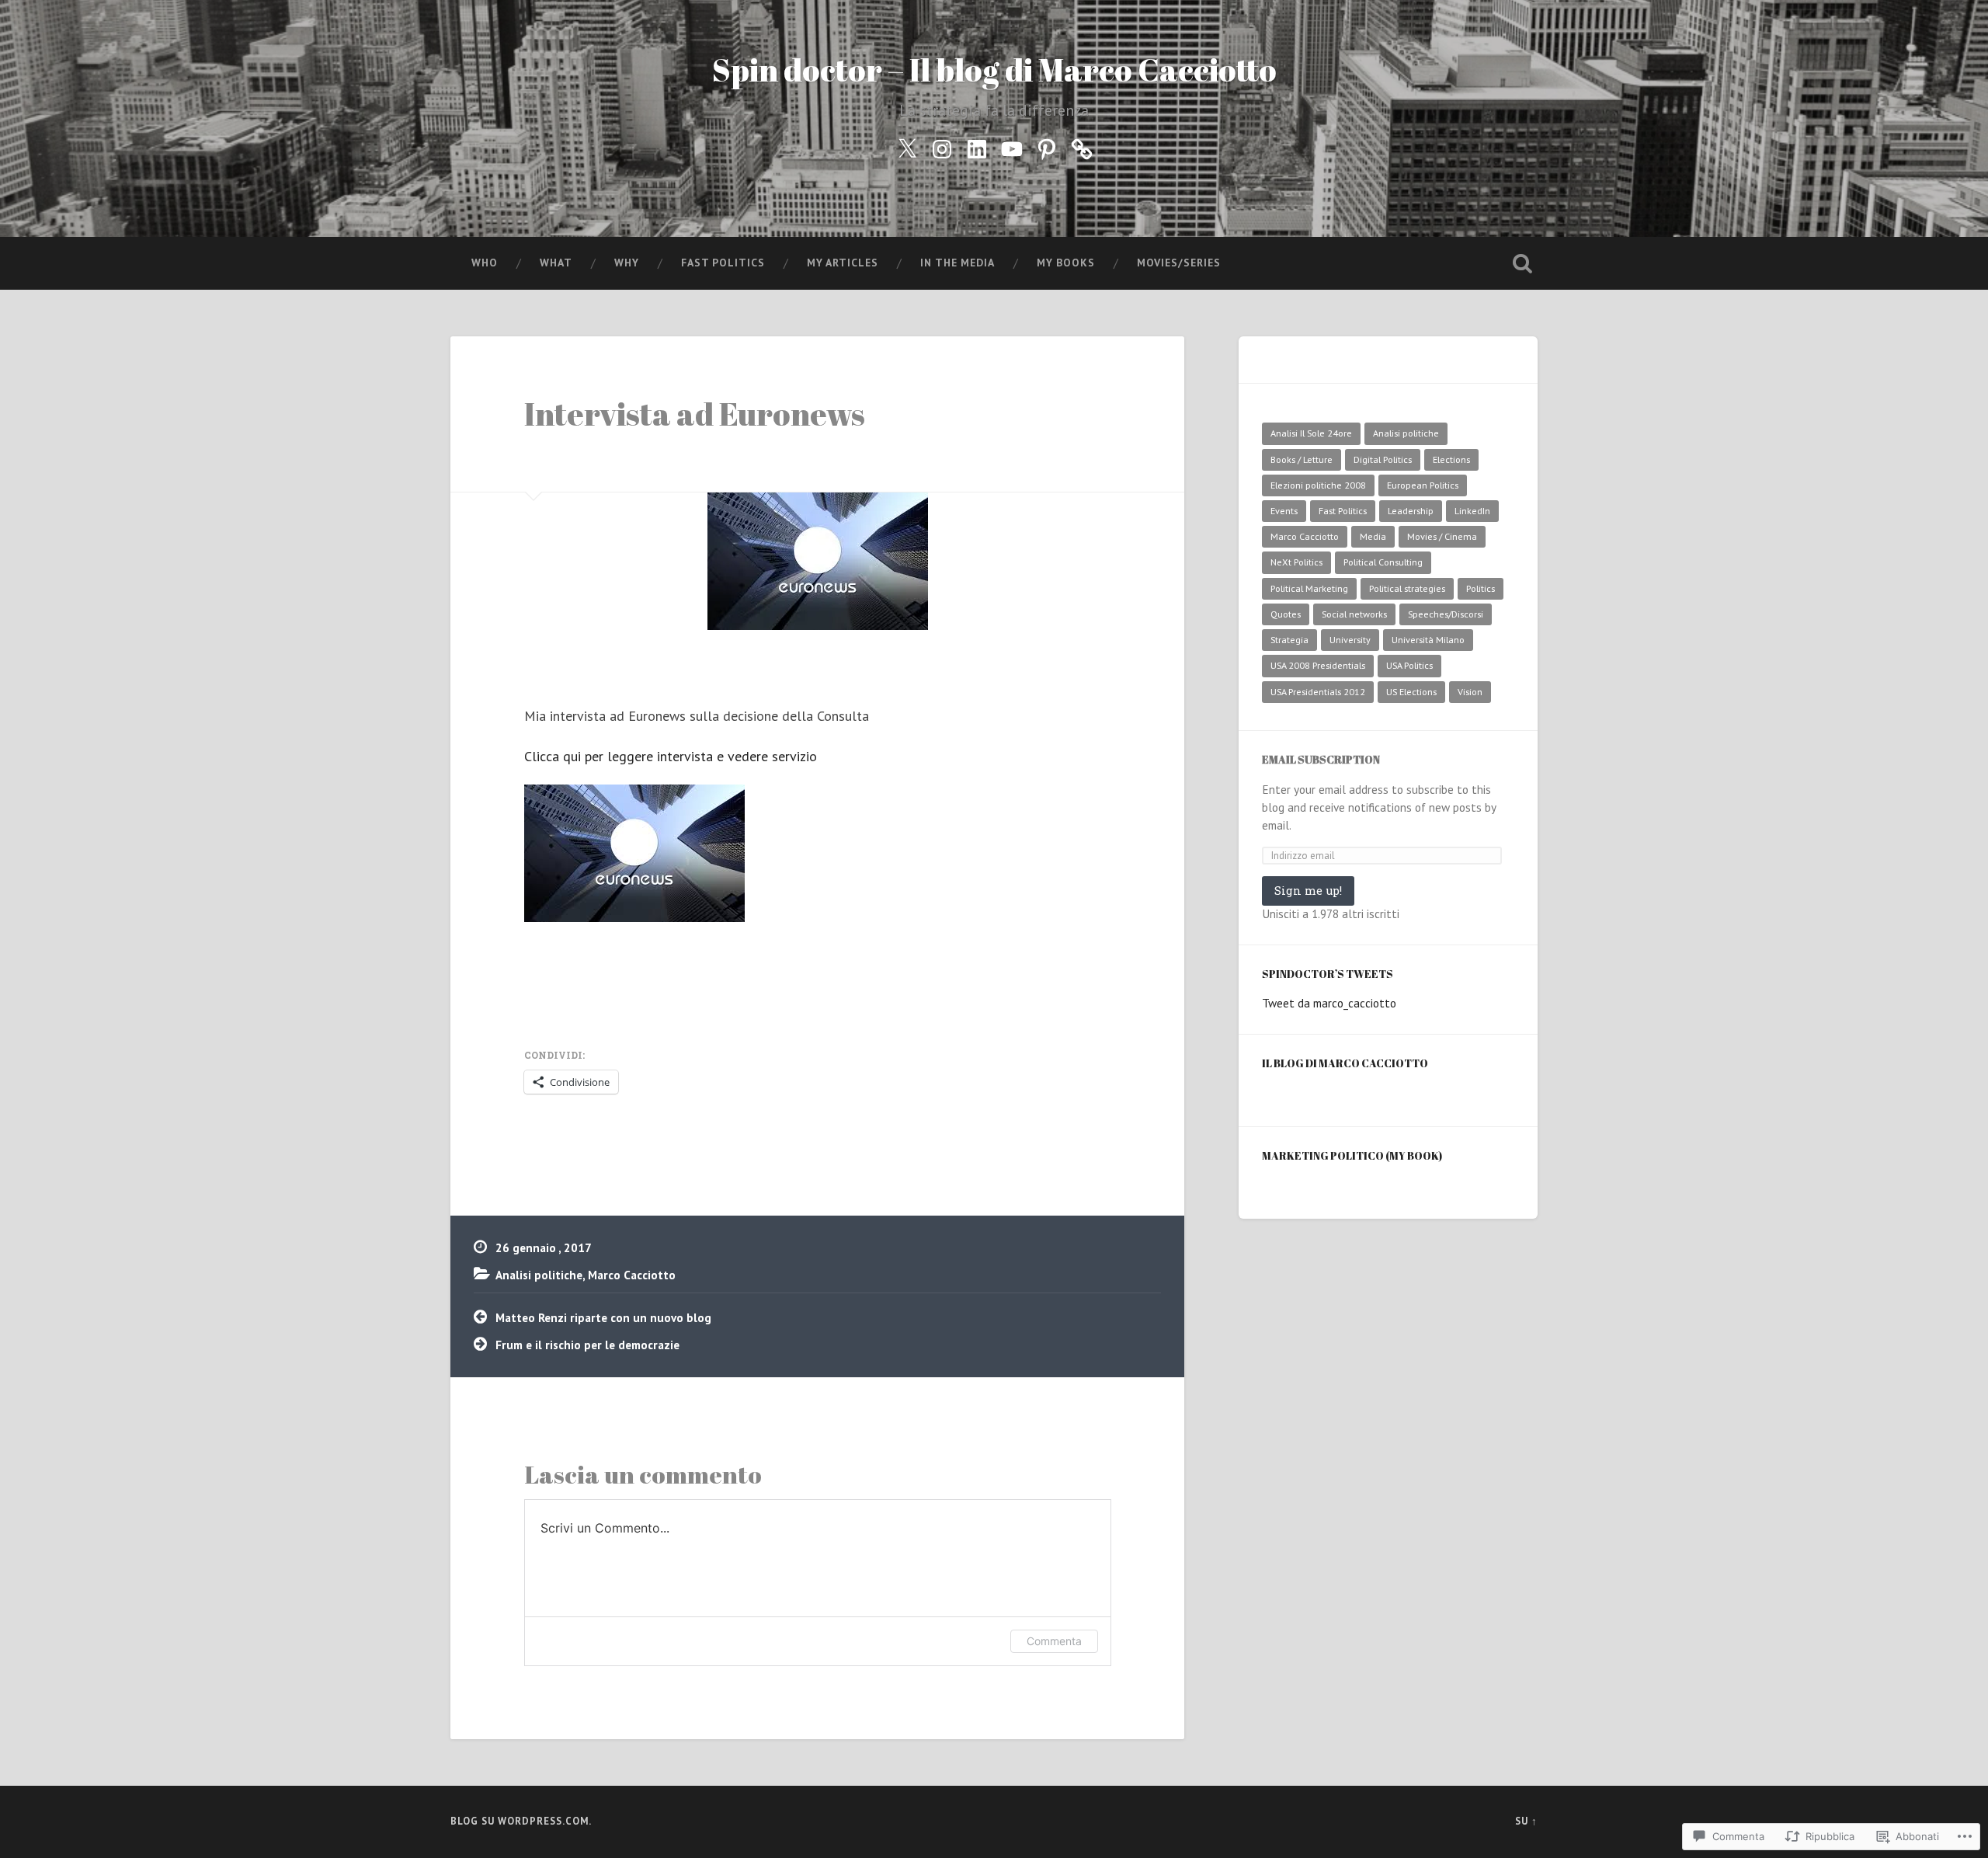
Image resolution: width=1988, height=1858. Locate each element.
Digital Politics (1383, 459)
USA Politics (1409, 665)
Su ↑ (1526, 1821)
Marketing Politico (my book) (1352, 1155)
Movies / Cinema (1442, 536)
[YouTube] (1012, 146)
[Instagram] (942, 146)
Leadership (1411, 511)
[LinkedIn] (977, 146)
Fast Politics (723, 263)
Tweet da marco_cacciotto (1329, 1003)
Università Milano (1428, 640)
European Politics (1423, 485)
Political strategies (1407, 588)
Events (1284, 511)
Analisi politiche (539, 1275)
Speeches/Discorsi (1446, 614)
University (1350, 640)
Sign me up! (1308, 891)
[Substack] (1082, 146)
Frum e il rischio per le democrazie (587, 1345)
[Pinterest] (1047, 146)
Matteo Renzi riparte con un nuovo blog (603, 1317)
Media (1373, 536)
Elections (1451, 459)
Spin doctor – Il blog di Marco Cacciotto (994, 70)
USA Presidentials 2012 (1318, 692)
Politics (1481, 588)
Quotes (1286, 614)
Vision (1470, 692)
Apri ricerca (1522, 263)
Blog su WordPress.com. (521, 1821)
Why (627, 263)
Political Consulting (1383, 562)
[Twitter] (907, 146)
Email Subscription (1321, 759)
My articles (843, 263)
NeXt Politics (1296, 562)
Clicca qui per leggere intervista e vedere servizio (671, 756)
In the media (958, 263)
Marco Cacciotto (632, 1275)
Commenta (1054, 1641)
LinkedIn (1472, 511)
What (556, 263)
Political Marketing (1309, 588)
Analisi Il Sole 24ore (1311, 433)
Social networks (1354, 614)
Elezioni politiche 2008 (1318, 485)
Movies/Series (1179, 263)
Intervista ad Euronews (695, 414)
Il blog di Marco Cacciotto (1345, 1063)
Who (485, 263)
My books (1066, 263)
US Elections (1411, 692)
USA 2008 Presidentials (1318, 665)
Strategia (1289, 640)
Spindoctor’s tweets (1328, 974)
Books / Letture (1302, 459)
